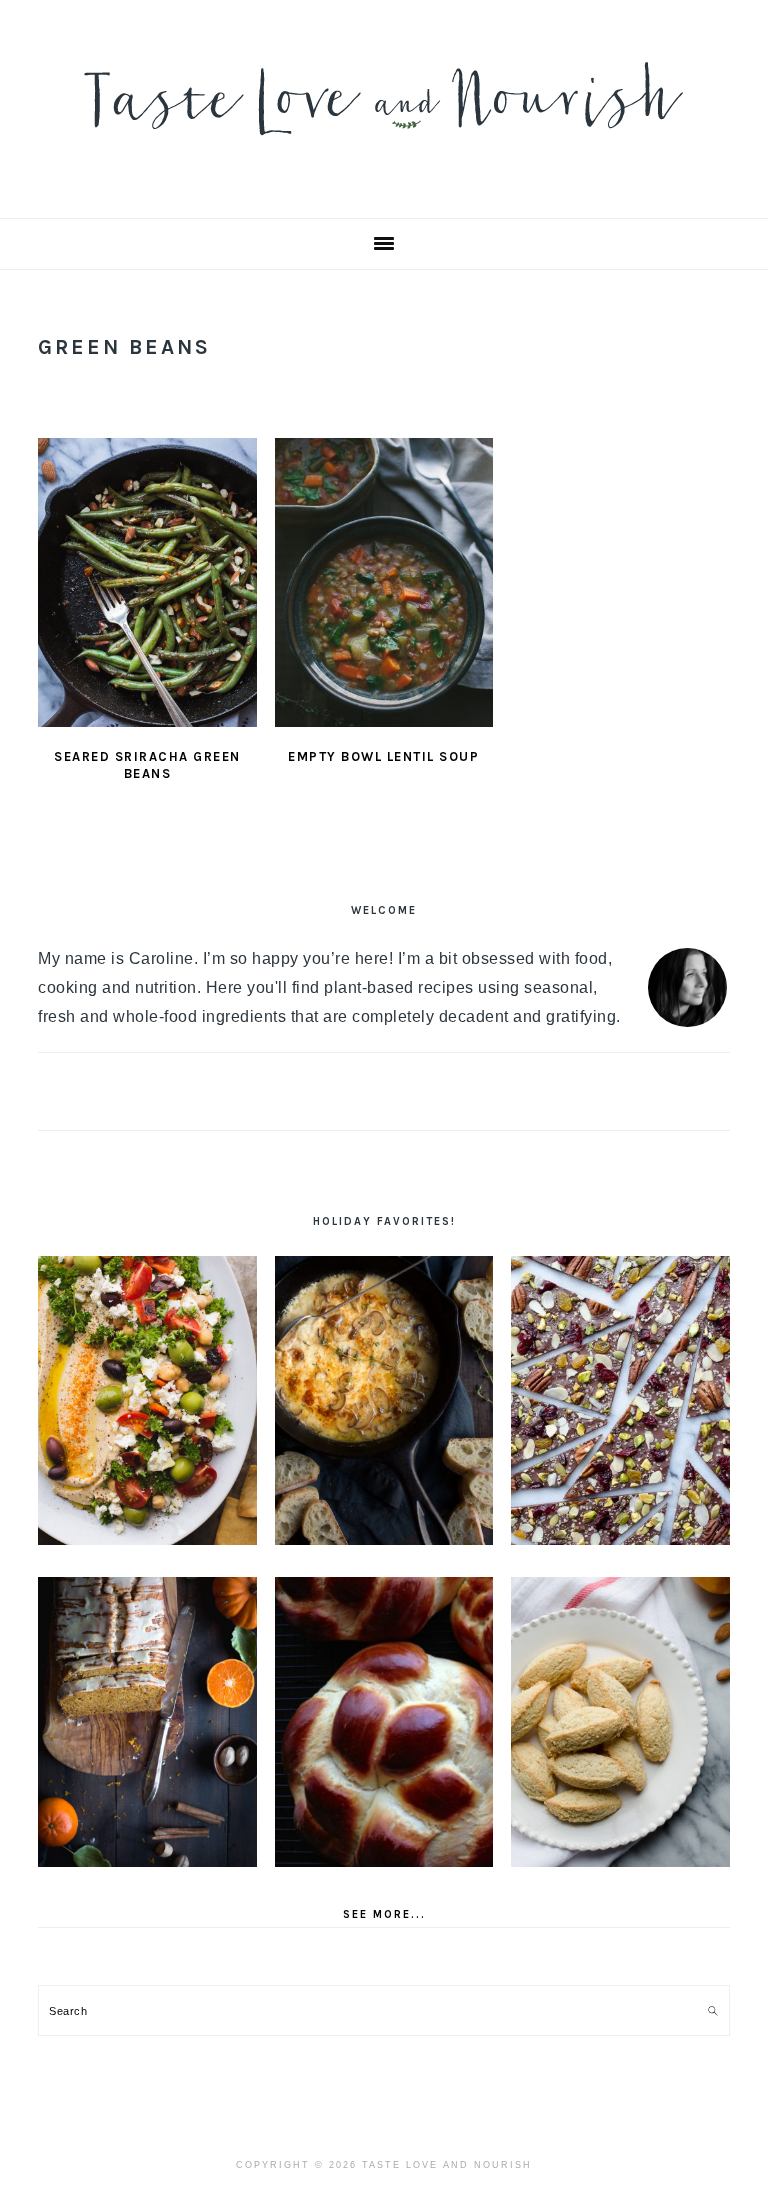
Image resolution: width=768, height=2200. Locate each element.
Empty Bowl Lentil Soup (383, 756)
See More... (384, 1914)
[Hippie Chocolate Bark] (620, 1400)
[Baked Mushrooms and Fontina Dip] (384, 1400)
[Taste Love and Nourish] (384, 148)
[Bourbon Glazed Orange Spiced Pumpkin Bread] (147, 1721)
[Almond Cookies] (620, 1721)
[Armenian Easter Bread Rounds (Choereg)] (384, 1721)
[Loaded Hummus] (147, 1400)
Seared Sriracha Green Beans (147, 765)
